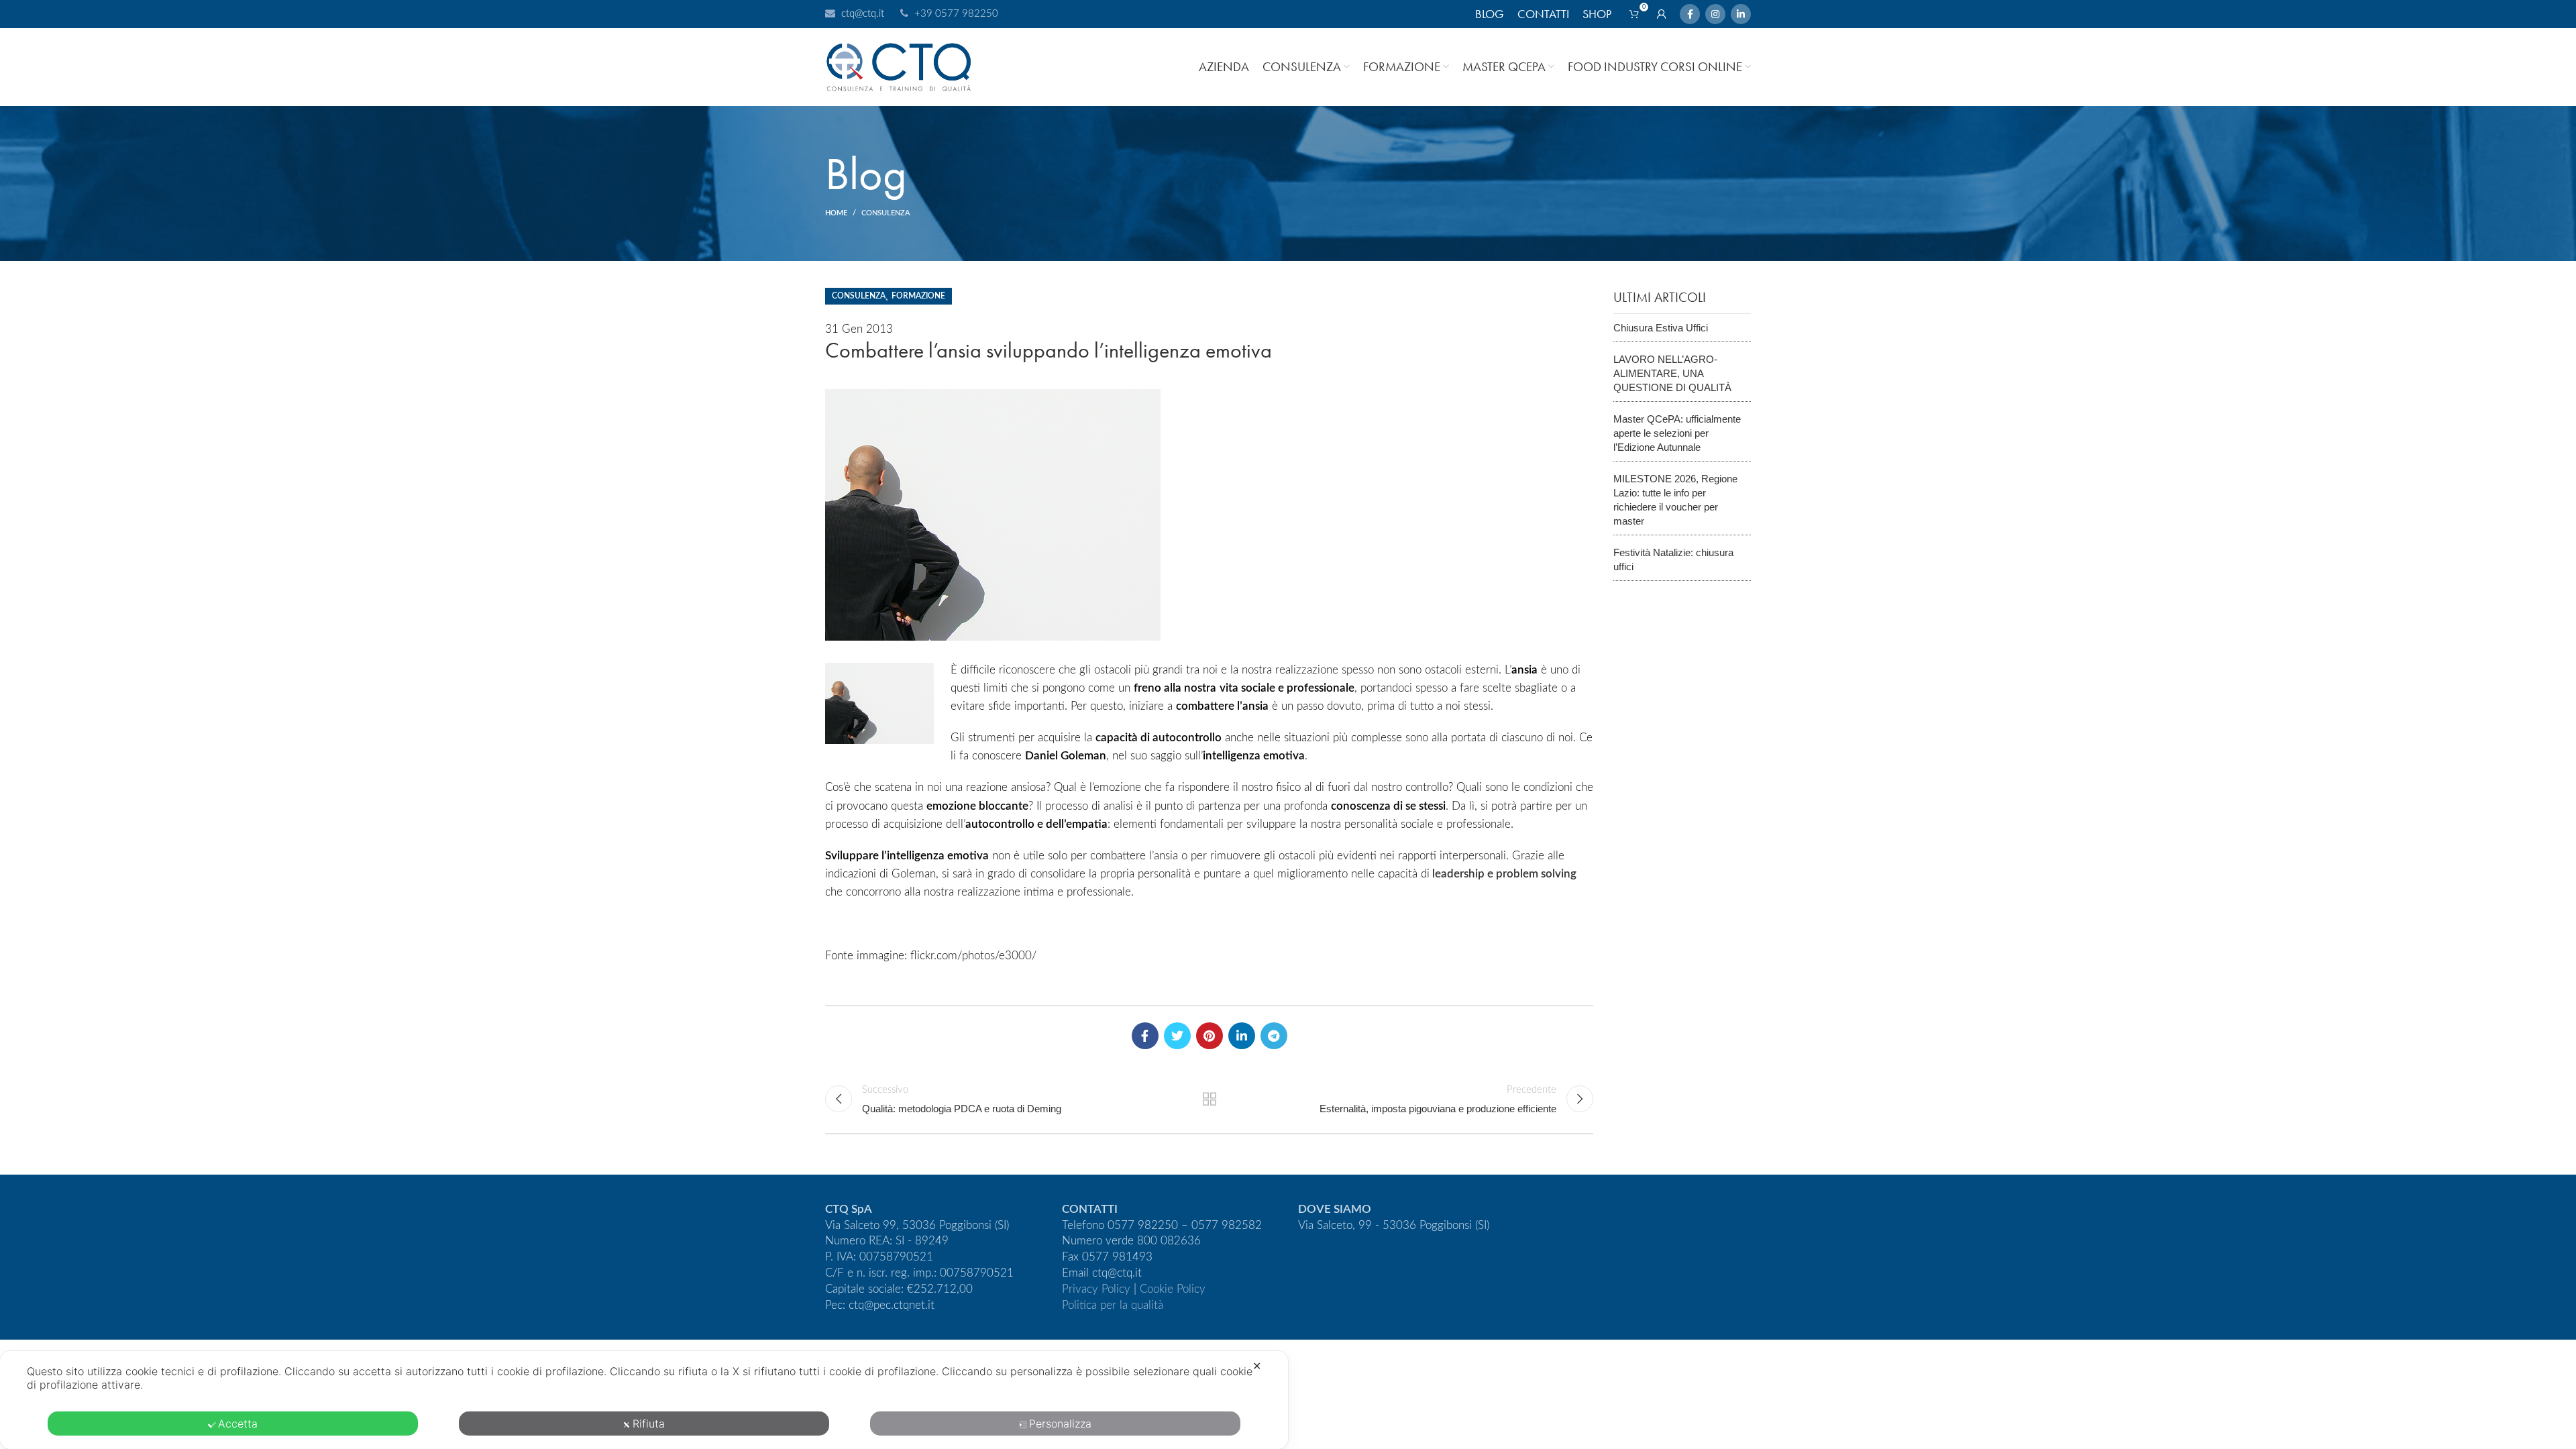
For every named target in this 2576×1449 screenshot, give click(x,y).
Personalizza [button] (1060, 1424)
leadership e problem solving (1504, 874)
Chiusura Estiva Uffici (1661, 328)
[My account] (1662, 14)
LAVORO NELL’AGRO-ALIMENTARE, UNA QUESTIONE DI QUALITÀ (1672, 373)
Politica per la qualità (1113, 1305)
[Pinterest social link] (1210, 1036)
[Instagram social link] (1715, 14)
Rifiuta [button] (649, 1424)
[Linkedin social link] (1741, 14)
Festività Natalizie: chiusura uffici (1673, 559)
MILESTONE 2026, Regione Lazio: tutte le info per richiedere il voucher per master (1675, 500)
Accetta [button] (238, 1424)
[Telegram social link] (1274, 1036)
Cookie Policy (1173, 1289)
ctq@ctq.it (863, 14)
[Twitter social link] (1177, 1036)
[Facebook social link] (1690, 14)
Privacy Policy (1096, 1289)
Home (836, 213)
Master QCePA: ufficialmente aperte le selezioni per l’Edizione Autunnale (1677, 433)
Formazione (918, 296)
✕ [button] (1257, 1366)
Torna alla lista (1209, 1099)
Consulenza (886, 213)
